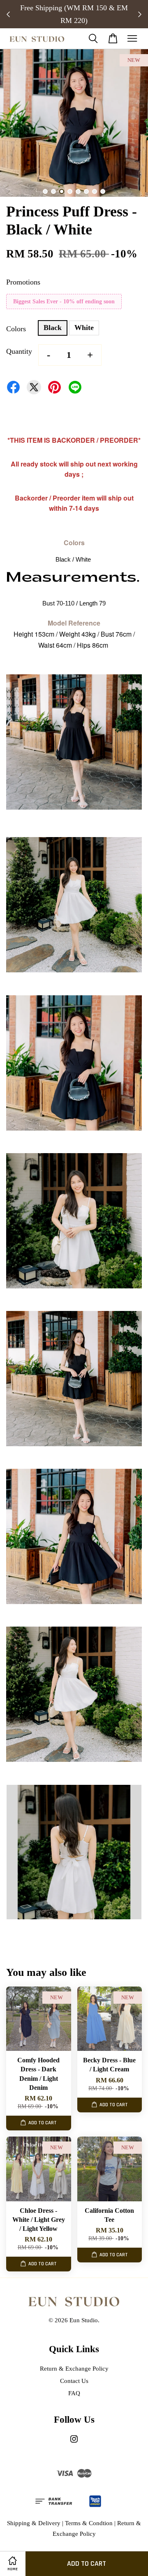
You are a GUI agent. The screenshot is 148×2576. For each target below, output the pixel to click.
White (84, 328)
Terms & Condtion (89, 2523)
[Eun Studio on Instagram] (74, 2443)
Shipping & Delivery (34, 2523)
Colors (16, 329)
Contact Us (74, 2381)
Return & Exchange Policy (74, 2368)
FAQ (74, 2393)
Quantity (19, 351)
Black (53, 328)
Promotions (23, 282)
